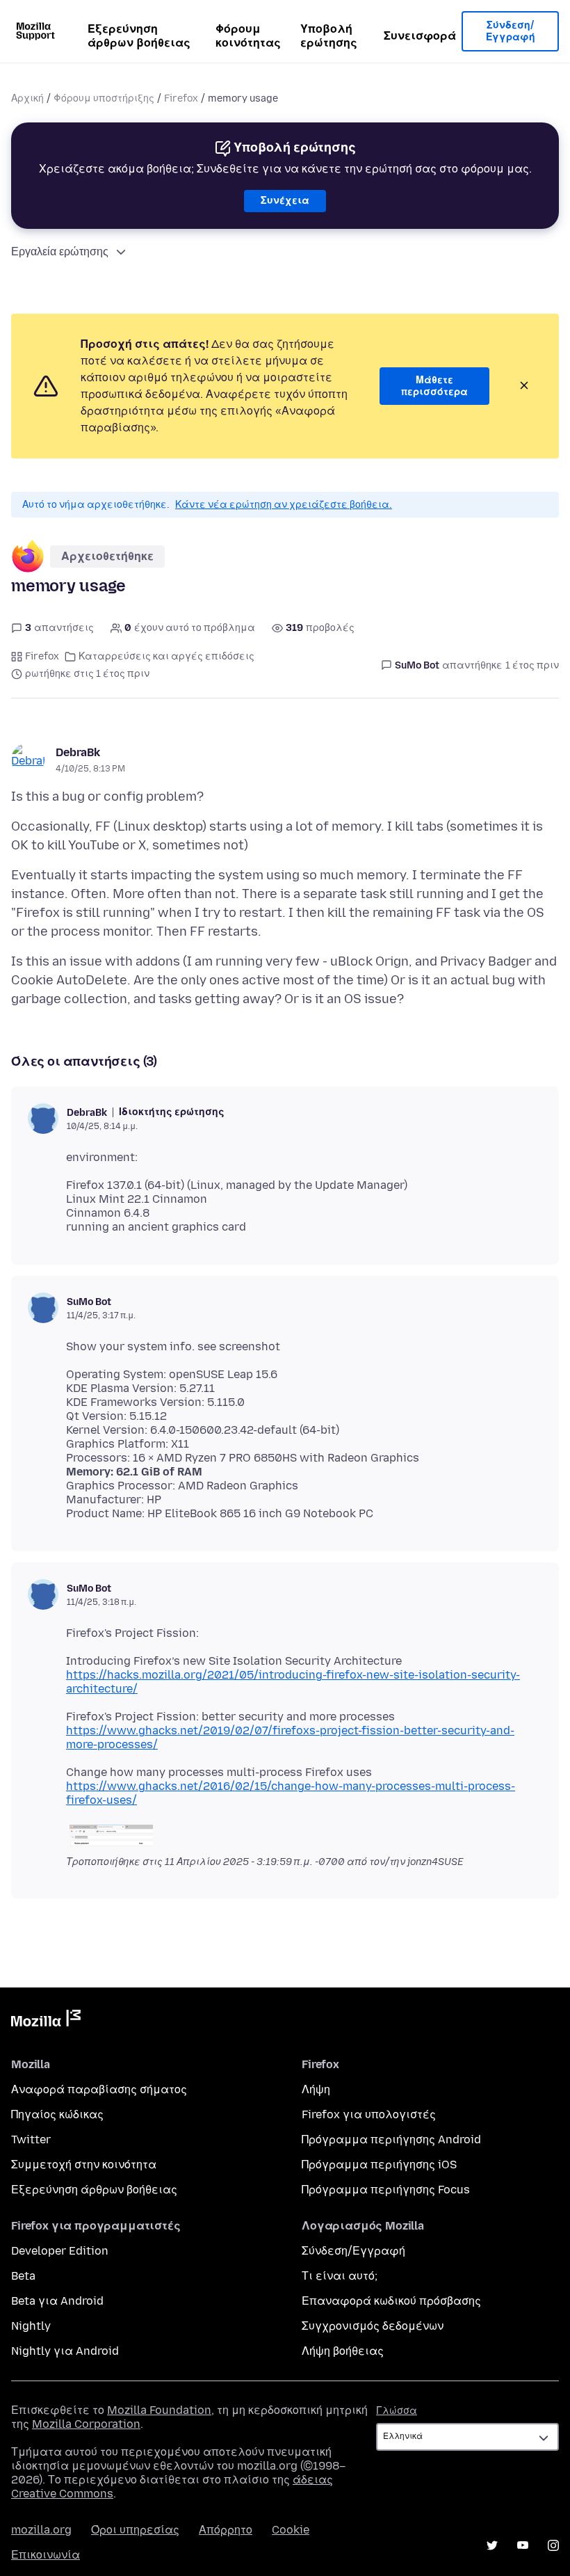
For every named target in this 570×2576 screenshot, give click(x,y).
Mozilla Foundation (159, 2410)
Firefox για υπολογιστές (369, 2114)
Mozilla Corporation (86, 2424)
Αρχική (27, 98)
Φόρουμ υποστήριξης (104, 98)
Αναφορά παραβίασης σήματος (99, 2089)
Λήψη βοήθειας (343, 2351)
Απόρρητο (226, 2530)
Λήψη (316, 2089)
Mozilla (46, 2021)
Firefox (181, 98)
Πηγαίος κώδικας (57, 2114)
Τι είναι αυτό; (340, 2276)
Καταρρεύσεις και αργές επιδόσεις (166, 656)
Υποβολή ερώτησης (329, 36)
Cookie (291, 2530)
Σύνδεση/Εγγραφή (511, 32)
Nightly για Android (65, 2351)
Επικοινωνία (46, 2555)
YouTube (523, 2545)
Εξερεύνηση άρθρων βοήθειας (139, 36)
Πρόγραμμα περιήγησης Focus (386, 2190)
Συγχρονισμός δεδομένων (373, 2326)
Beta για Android (57, 2301)
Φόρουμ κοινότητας (248, 36)
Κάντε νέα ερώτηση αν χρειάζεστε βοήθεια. (284, 505)
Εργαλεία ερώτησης (60, 251)
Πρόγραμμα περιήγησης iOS (379, 2165)
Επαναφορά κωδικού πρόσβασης (391, 2301)
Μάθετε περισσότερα (434, 386)
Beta (23, 2276)
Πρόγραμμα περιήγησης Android (391, 2139)
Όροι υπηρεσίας (135, 2530)
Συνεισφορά (420, 36)
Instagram (553, 2545)
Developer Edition (60, 2251)
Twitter (31, 2139)
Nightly (31, 2326)
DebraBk (78, 752)
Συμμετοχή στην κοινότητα (84, 2165)
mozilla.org (41, 2530)
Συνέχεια (285, 201)
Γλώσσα (397, 2411)
